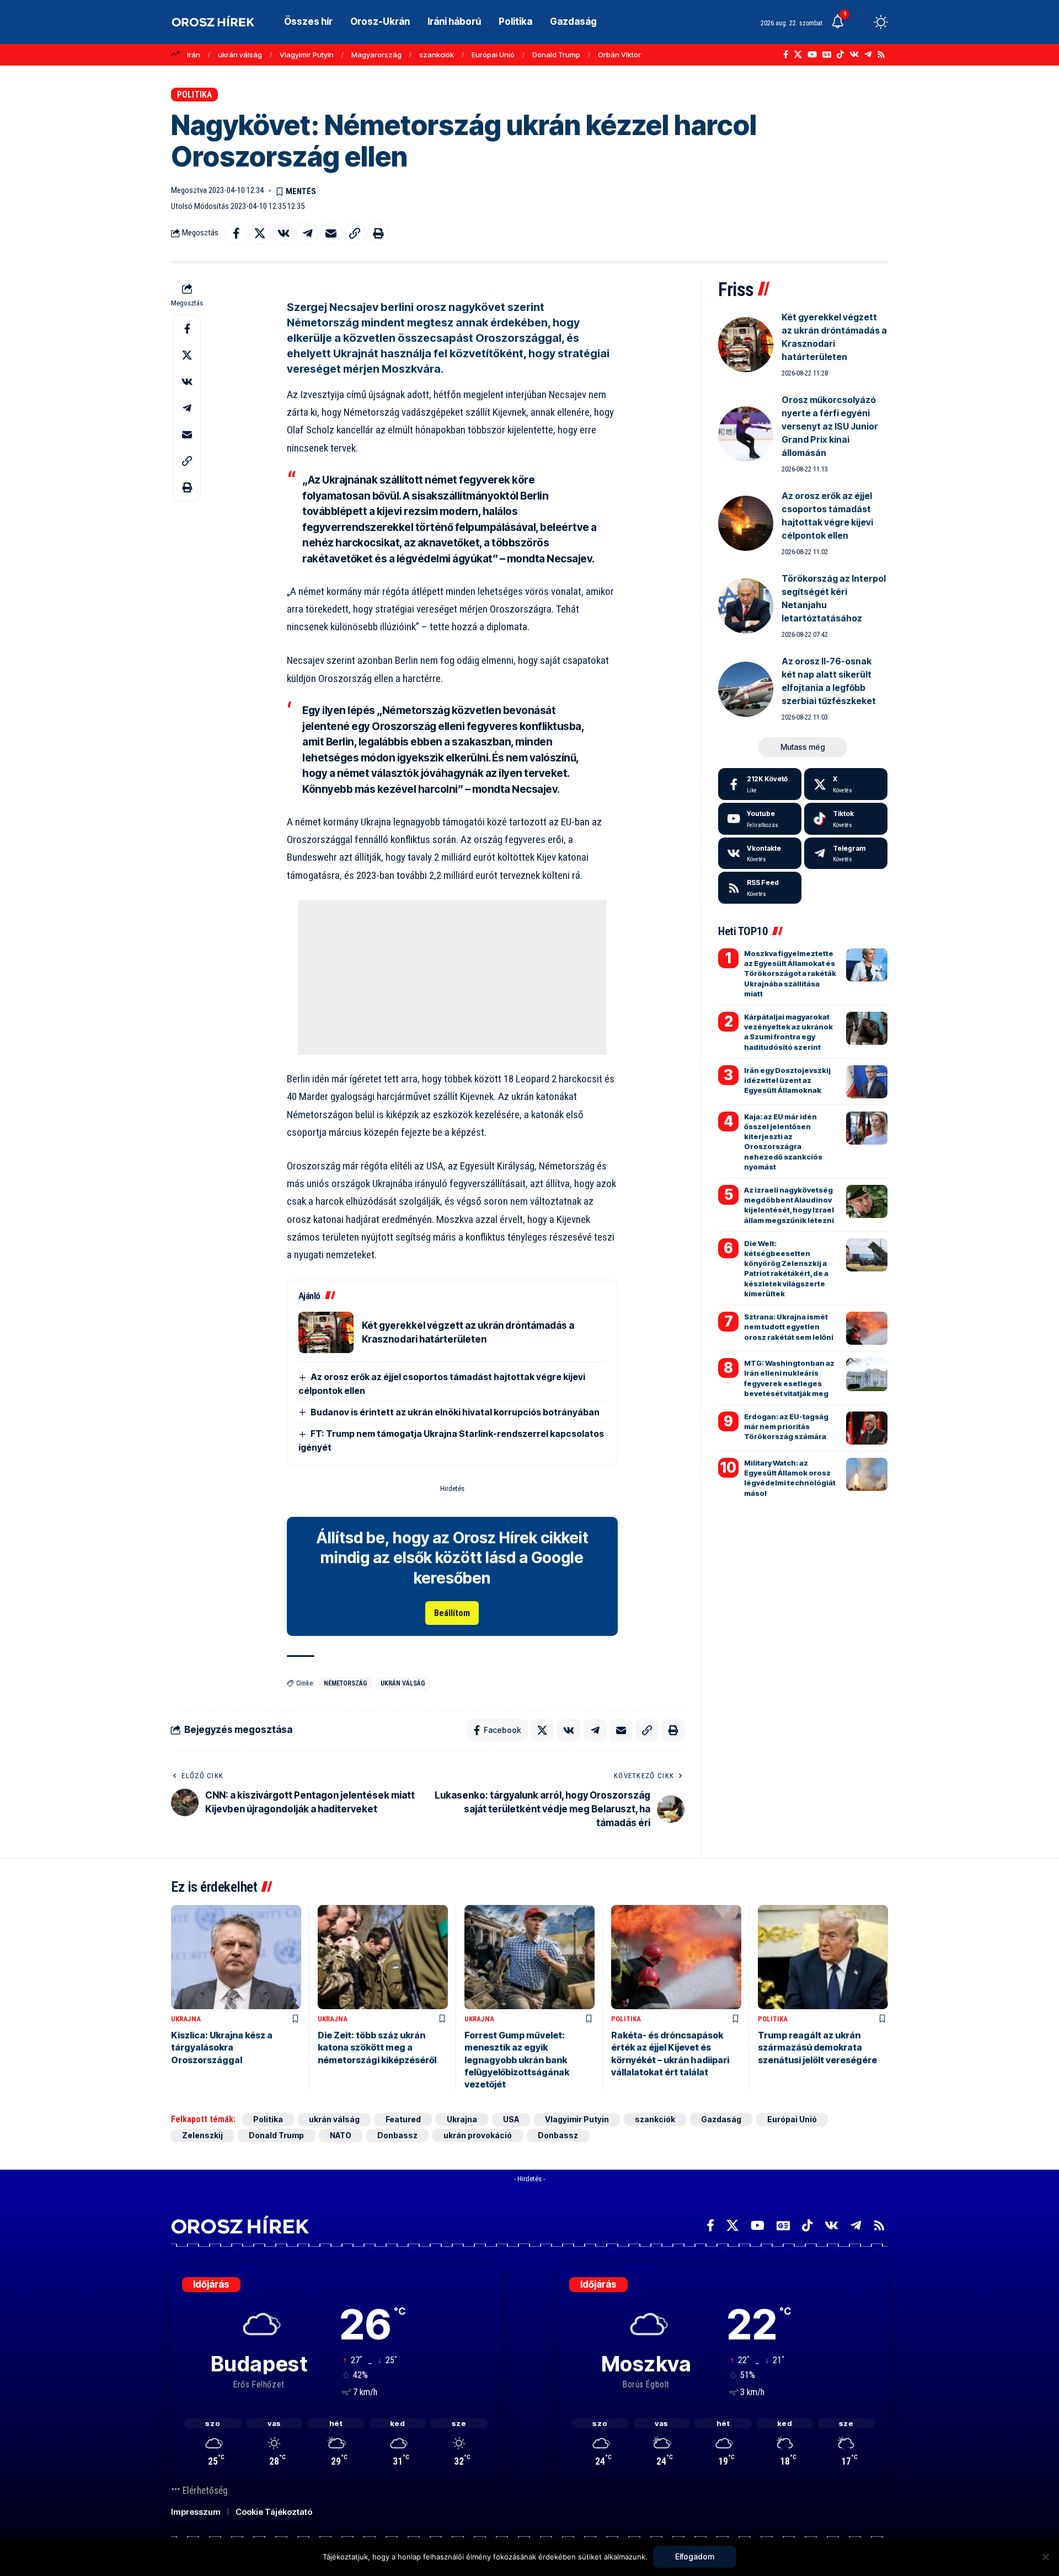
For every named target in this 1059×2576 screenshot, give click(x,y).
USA (511, 2119)
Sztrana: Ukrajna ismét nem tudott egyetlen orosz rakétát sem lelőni (789, 1327)
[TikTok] (840, 55)
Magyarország (376, 55)
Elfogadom (695, 2556)
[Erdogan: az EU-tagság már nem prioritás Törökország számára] (867, 1428)
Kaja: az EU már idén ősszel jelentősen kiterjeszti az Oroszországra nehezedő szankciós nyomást (783, 1142)
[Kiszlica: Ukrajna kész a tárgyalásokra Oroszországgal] (236, 1957)
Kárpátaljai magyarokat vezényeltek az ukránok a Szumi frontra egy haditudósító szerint (788, 1032)
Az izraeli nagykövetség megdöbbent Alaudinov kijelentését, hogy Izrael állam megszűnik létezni (789, 1205)
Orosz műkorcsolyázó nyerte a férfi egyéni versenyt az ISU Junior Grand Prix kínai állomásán (830, 426)
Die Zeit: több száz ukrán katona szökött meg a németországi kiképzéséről (377, 2048)
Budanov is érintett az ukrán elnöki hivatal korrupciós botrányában (455, 1412)
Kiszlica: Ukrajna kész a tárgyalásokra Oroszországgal (222, 2048)
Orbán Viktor (619, 55)
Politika (194, 95)
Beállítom (452, 1613)
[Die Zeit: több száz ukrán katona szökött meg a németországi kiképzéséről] (383, 1957)
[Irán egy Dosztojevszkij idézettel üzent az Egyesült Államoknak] (867, 1082)
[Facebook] (786, 55)
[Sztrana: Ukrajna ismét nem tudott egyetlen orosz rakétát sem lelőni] (867, 1328)
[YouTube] (812, 55)
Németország (346, 1683)
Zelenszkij (202, 2135)
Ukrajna (186, 2019)
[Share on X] (260, 233)
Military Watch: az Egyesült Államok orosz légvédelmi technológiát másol (790, 1478)
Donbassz (397, 2135)
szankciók (437, 55)
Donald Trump (556, 55)
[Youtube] (760, 819)
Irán (194, 55)
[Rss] (881, 55)
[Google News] (827, 55)
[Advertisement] (452, 978)
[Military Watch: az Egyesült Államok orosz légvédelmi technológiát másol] (867, 1474)
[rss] (760, 888)
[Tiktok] (846, 819)
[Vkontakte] (854, 55)
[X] (798, 55)
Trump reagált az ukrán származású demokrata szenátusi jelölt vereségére (817, 2048)
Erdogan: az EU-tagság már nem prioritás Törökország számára (786, 1426)
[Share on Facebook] (236, 233)
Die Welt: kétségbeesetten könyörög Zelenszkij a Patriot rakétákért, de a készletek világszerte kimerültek (786, 1268)
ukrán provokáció (478, 2135)
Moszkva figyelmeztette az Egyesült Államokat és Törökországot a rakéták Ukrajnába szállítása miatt (790, 973)
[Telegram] (868, 55)
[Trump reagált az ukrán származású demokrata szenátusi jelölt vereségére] (823, 1957)
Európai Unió (493, 55)
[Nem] (1045, 2557)
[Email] (331, 233)
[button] (860, 22)
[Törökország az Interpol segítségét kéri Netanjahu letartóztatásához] (746, 606)
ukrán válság (240, 55)
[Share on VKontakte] (284, 233)
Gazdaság (721, 2119)
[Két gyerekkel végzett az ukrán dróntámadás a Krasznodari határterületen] (326, 1332)
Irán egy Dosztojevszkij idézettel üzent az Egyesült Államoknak (787, 1080)
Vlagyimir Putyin (307, 55)
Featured (403, 2119)
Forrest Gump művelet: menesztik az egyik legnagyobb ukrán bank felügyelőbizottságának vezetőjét (517, 2060)
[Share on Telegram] (307, 233)
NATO (341, 2135)
